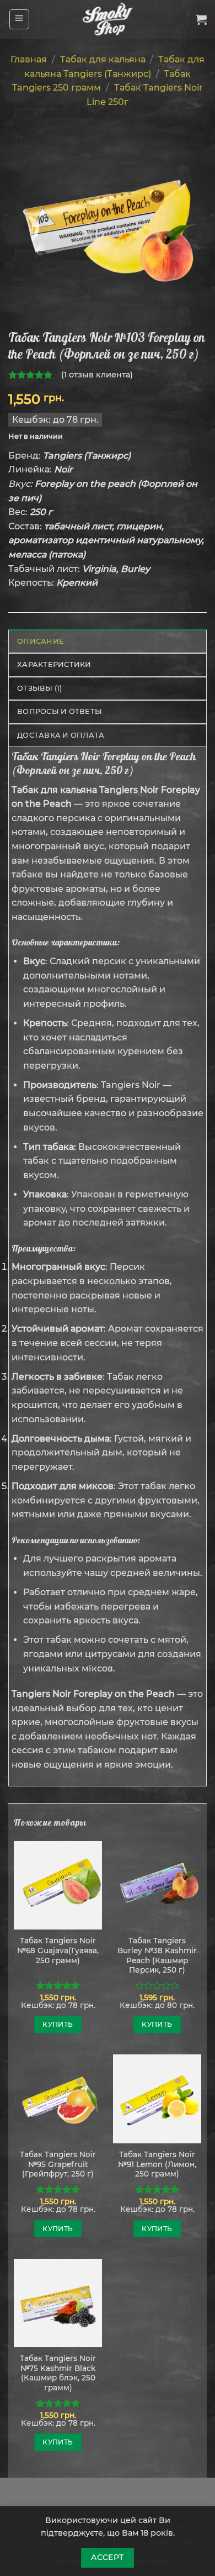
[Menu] (20, 19)
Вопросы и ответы (60, 711)
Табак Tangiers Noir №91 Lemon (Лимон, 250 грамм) (157, 2164)
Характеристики (54, 664)
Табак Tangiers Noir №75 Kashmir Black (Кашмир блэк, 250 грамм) (58, 2373)
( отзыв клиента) (97, 375)
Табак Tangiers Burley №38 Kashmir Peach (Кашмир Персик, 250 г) (157, 1955)
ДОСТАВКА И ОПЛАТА (61, 735)
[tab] (108, 641)
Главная (29, 59)
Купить (58, 2024)
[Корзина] (201, 19)
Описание (41, 641)
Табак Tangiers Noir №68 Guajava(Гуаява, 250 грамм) (58, 1950)
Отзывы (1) (40, 688)
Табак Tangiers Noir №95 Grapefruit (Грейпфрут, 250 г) (58, 2164)
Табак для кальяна (103, 59)
